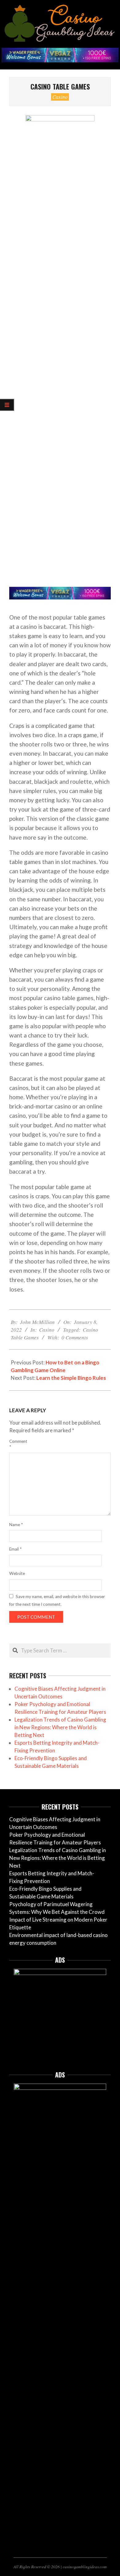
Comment (17, 1444)
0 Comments (75, 1337)
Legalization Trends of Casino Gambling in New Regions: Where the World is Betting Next (60, 1727)
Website (17, 1573)
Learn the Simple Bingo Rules (71, 1378)
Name (16, 1525)
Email (15, 1549)
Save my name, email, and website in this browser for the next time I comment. (57, 1600)
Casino (60, 97)
